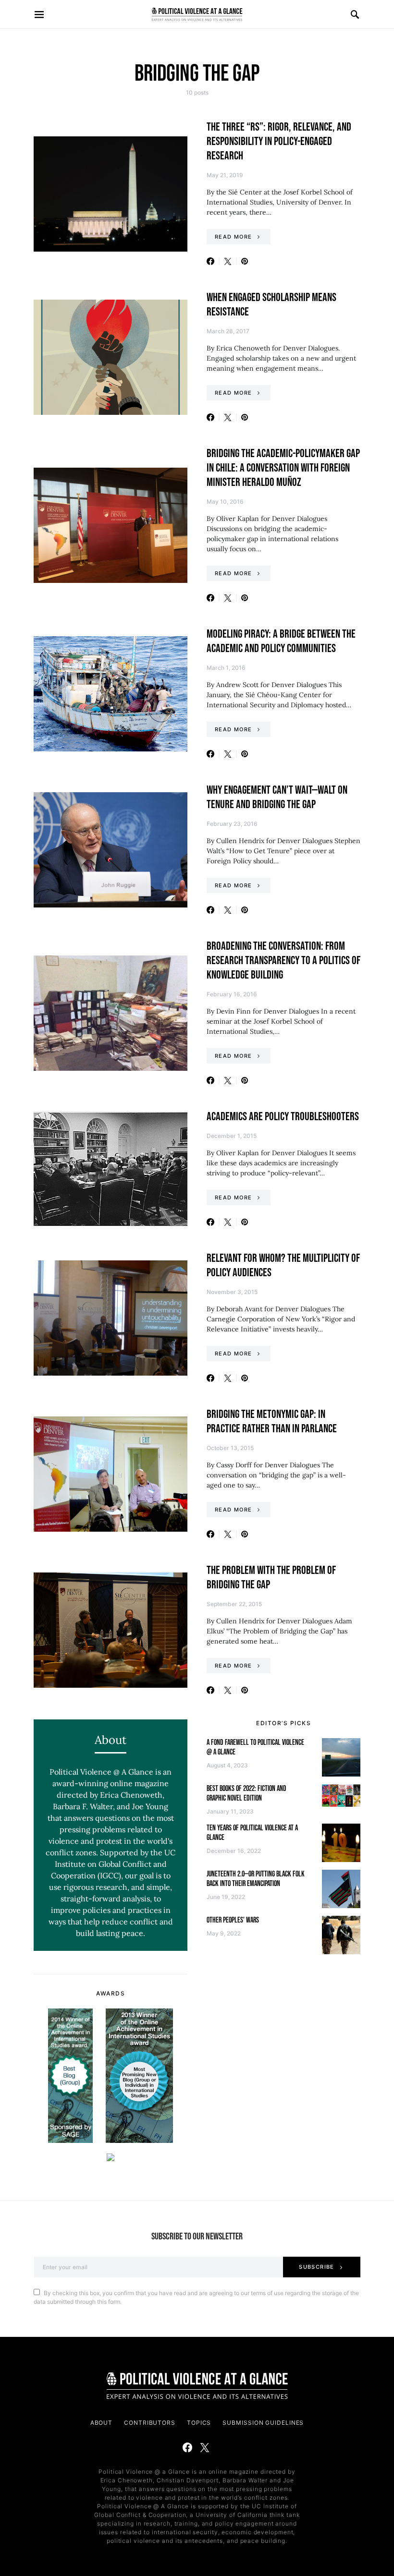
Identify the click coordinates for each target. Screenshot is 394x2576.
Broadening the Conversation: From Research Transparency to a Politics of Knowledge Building (283, 961)
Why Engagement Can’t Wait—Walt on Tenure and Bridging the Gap (277, 797)
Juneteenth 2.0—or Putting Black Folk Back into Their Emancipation (256, 1879)
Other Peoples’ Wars (233, 1920)
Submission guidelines (263, 2423)
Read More (233, 237)
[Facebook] (187, 2447)
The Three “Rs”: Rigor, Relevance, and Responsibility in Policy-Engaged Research (279, 141)
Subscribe (316, 2267)
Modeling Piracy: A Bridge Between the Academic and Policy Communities (281, 641)
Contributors (150, 2423)
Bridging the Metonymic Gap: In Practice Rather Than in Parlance (272, 1421)
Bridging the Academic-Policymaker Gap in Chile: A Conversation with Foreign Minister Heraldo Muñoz (283, 468)
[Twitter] (205, 2447)
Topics (199, 2423)
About (102, 2423)
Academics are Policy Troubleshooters (283, 1117)
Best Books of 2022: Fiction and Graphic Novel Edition (246, 1794)
